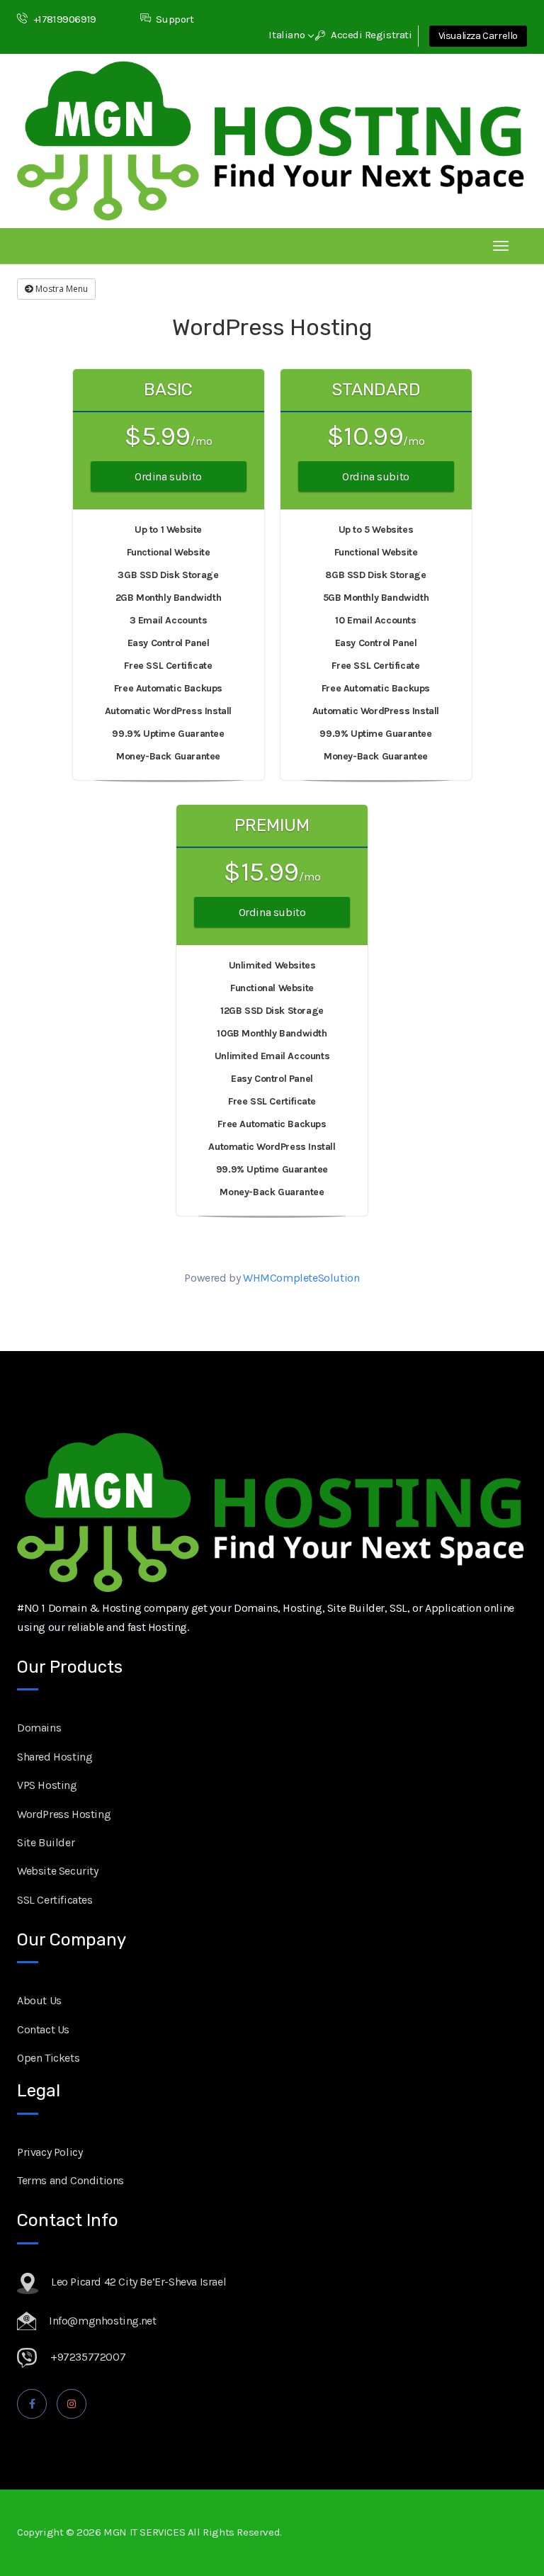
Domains (39, 1728)
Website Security (58, 1871)
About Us (39, 2000)
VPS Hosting (47, 1785)
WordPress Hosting (64, 1814)
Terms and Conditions (70, 2180)
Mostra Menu (61, 289)
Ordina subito (168, 476)
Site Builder (46, 1842)
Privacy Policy (50, 2152)
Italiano (288, 35)
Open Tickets (48, 2058)
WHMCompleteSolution (301, 1278)
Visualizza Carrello (478, 36)
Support (175, 19)
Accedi (345, 35)
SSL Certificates (55, 1900)
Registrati (389, 35)
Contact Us (43, 2029)
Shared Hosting (55, 1757)
